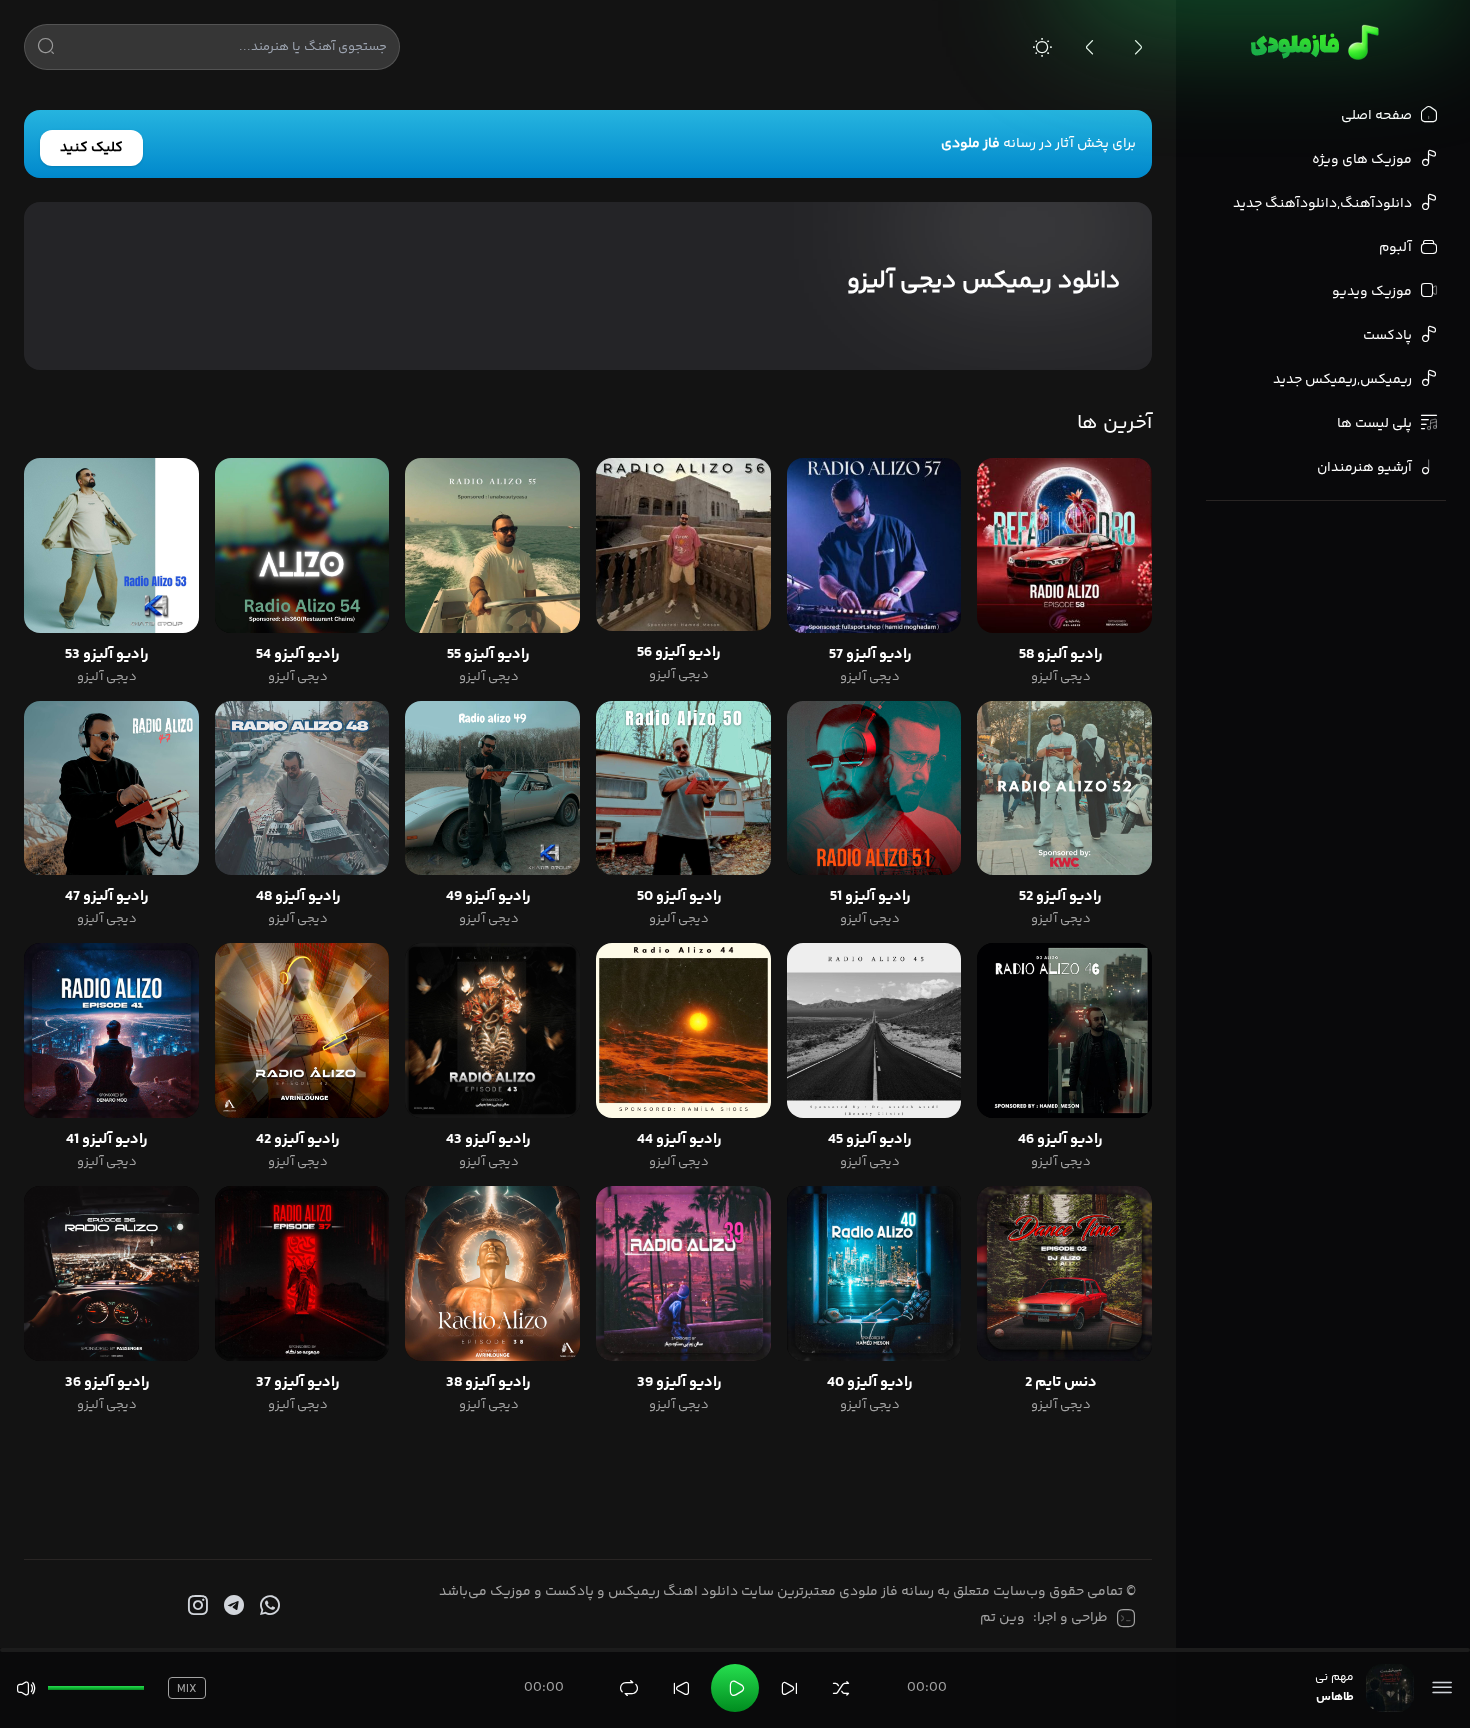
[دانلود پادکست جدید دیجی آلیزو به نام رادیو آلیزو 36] (111, 1273)
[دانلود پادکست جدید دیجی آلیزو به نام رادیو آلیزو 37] (302, 1273)
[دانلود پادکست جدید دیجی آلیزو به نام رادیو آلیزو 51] (874, 788)
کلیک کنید (91, 148)
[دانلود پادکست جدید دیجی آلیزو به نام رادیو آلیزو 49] (492, 788)
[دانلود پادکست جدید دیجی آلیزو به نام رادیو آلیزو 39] (683, 1273)
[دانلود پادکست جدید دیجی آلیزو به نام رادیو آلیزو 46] (1064, 1030)
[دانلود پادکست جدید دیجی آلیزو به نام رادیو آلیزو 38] (492, 1273)
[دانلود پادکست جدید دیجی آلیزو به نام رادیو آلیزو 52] (1064, 788)
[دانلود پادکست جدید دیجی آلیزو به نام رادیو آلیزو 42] (302, 1030)
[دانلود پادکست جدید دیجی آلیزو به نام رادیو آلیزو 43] (492, 1030)
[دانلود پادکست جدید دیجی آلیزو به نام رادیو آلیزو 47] (111, 788)
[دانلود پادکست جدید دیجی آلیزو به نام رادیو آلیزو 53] (111, 545)
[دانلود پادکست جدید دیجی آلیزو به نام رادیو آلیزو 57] (874, 545)
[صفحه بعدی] (1138, 47)
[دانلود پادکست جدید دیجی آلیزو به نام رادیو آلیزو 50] (683, 788)
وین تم (1002, 1618)
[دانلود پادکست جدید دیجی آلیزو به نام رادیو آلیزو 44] (683, 1030)
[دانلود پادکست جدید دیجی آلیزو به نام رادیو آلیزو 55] (492, 545)
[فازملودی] (1311, 42)
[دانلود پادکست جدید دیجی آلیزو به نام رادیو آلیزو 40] (874, 1273)
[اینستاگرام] (196, 1606)
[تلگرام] (232, 1606)
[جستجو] (46, 50)
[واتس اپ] (268, 1606)
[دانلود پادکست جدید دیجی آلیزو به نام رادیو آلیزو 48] (302, 788)
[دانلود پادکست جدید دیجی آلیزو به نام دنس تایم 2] (1064, 1273)
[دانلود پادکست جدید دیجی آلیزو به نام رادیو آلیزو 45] (874, 1030)
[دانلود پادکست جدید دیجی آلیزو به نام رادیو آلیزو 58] (1064, 545)
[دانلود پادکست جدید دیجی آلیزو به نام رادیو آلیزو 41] (111, 1030)
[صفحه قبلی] (1090, 47)
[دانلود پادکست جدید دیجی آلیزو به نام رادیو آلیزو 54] (302, 545)
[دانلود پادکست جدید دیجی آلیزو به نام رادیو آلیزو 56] (683, 544)
